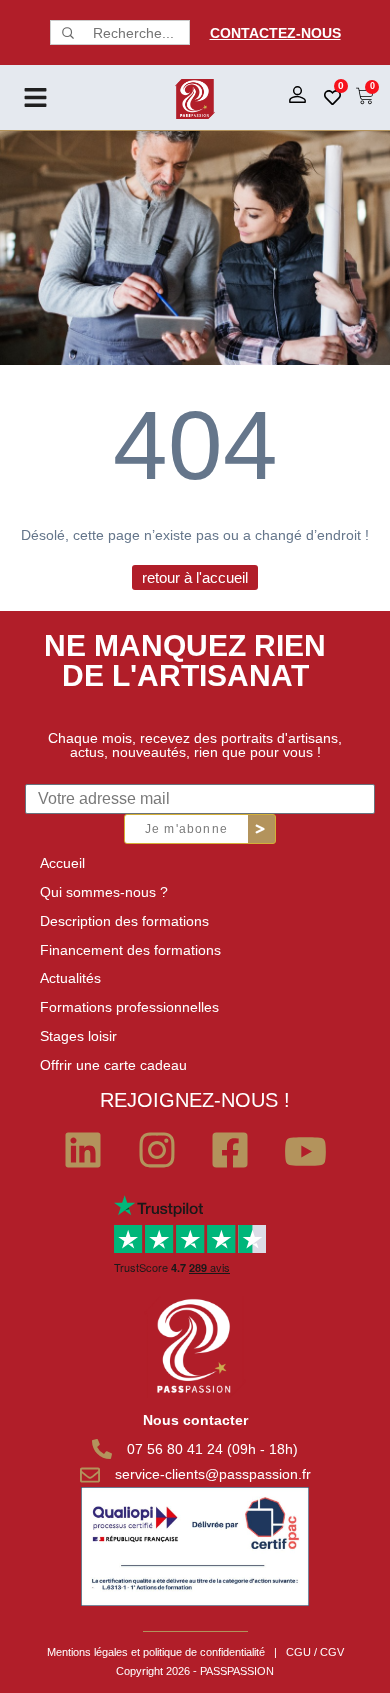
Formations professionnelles (129, 1007)
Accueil (62, 863)
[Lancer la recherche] (66, 32)
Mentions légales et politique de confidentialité (156, 1652)
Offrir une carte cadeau (113, 1065)
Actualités (70, 978)
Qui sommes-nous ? (104, 892)
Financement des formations (130, 950)
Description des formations (124, 921)
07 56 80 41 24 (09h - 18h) (212, 1449)
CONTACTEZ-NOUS (275, 33)
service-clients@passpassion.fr (213, 1474)
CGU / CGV (315, 1652)
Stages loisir (78, 1036)
